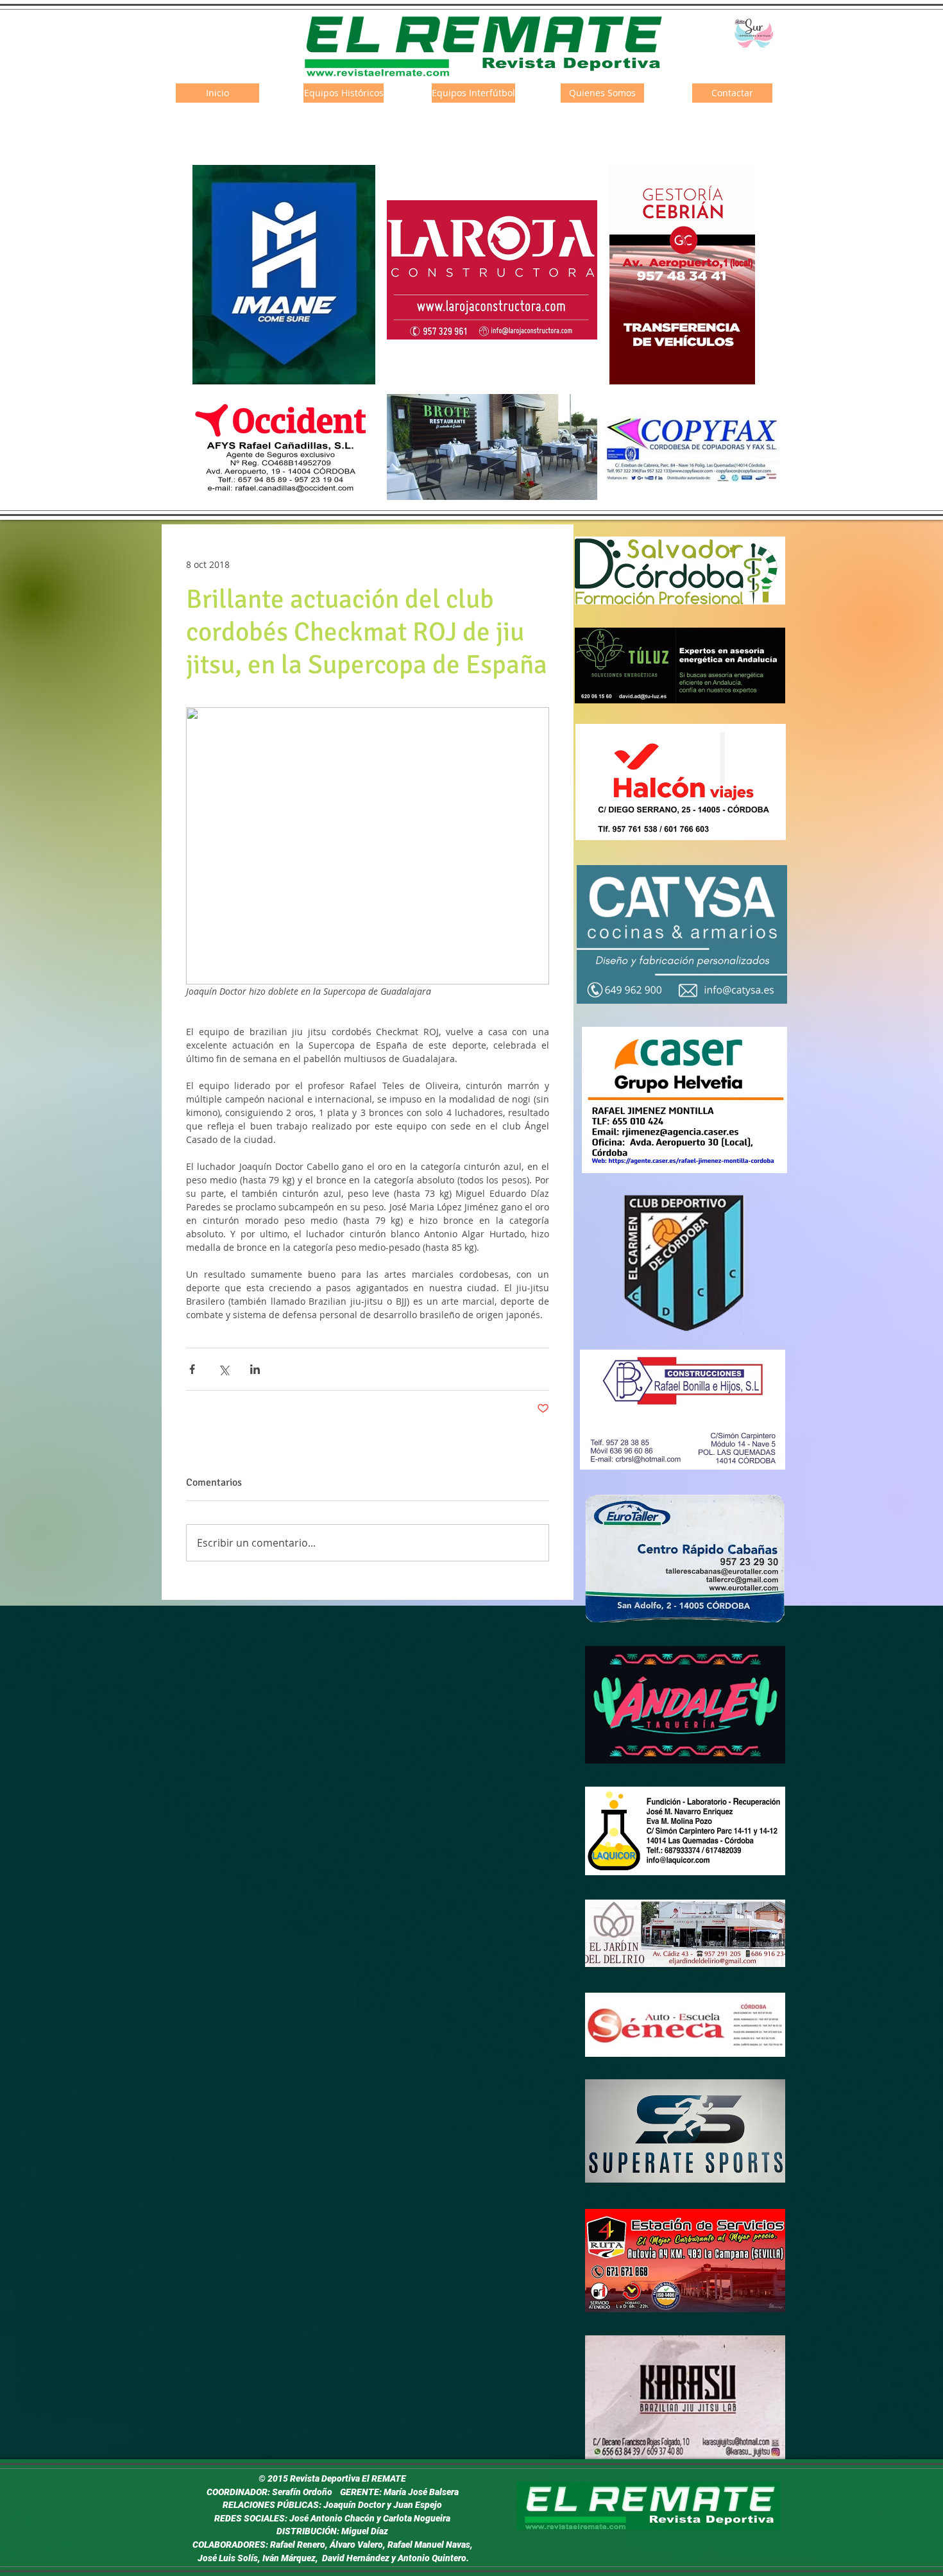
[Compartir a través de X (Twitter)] (224, 1369)
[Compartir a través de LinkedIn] (255, 1369)
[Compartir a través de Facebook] (192, 1369)
